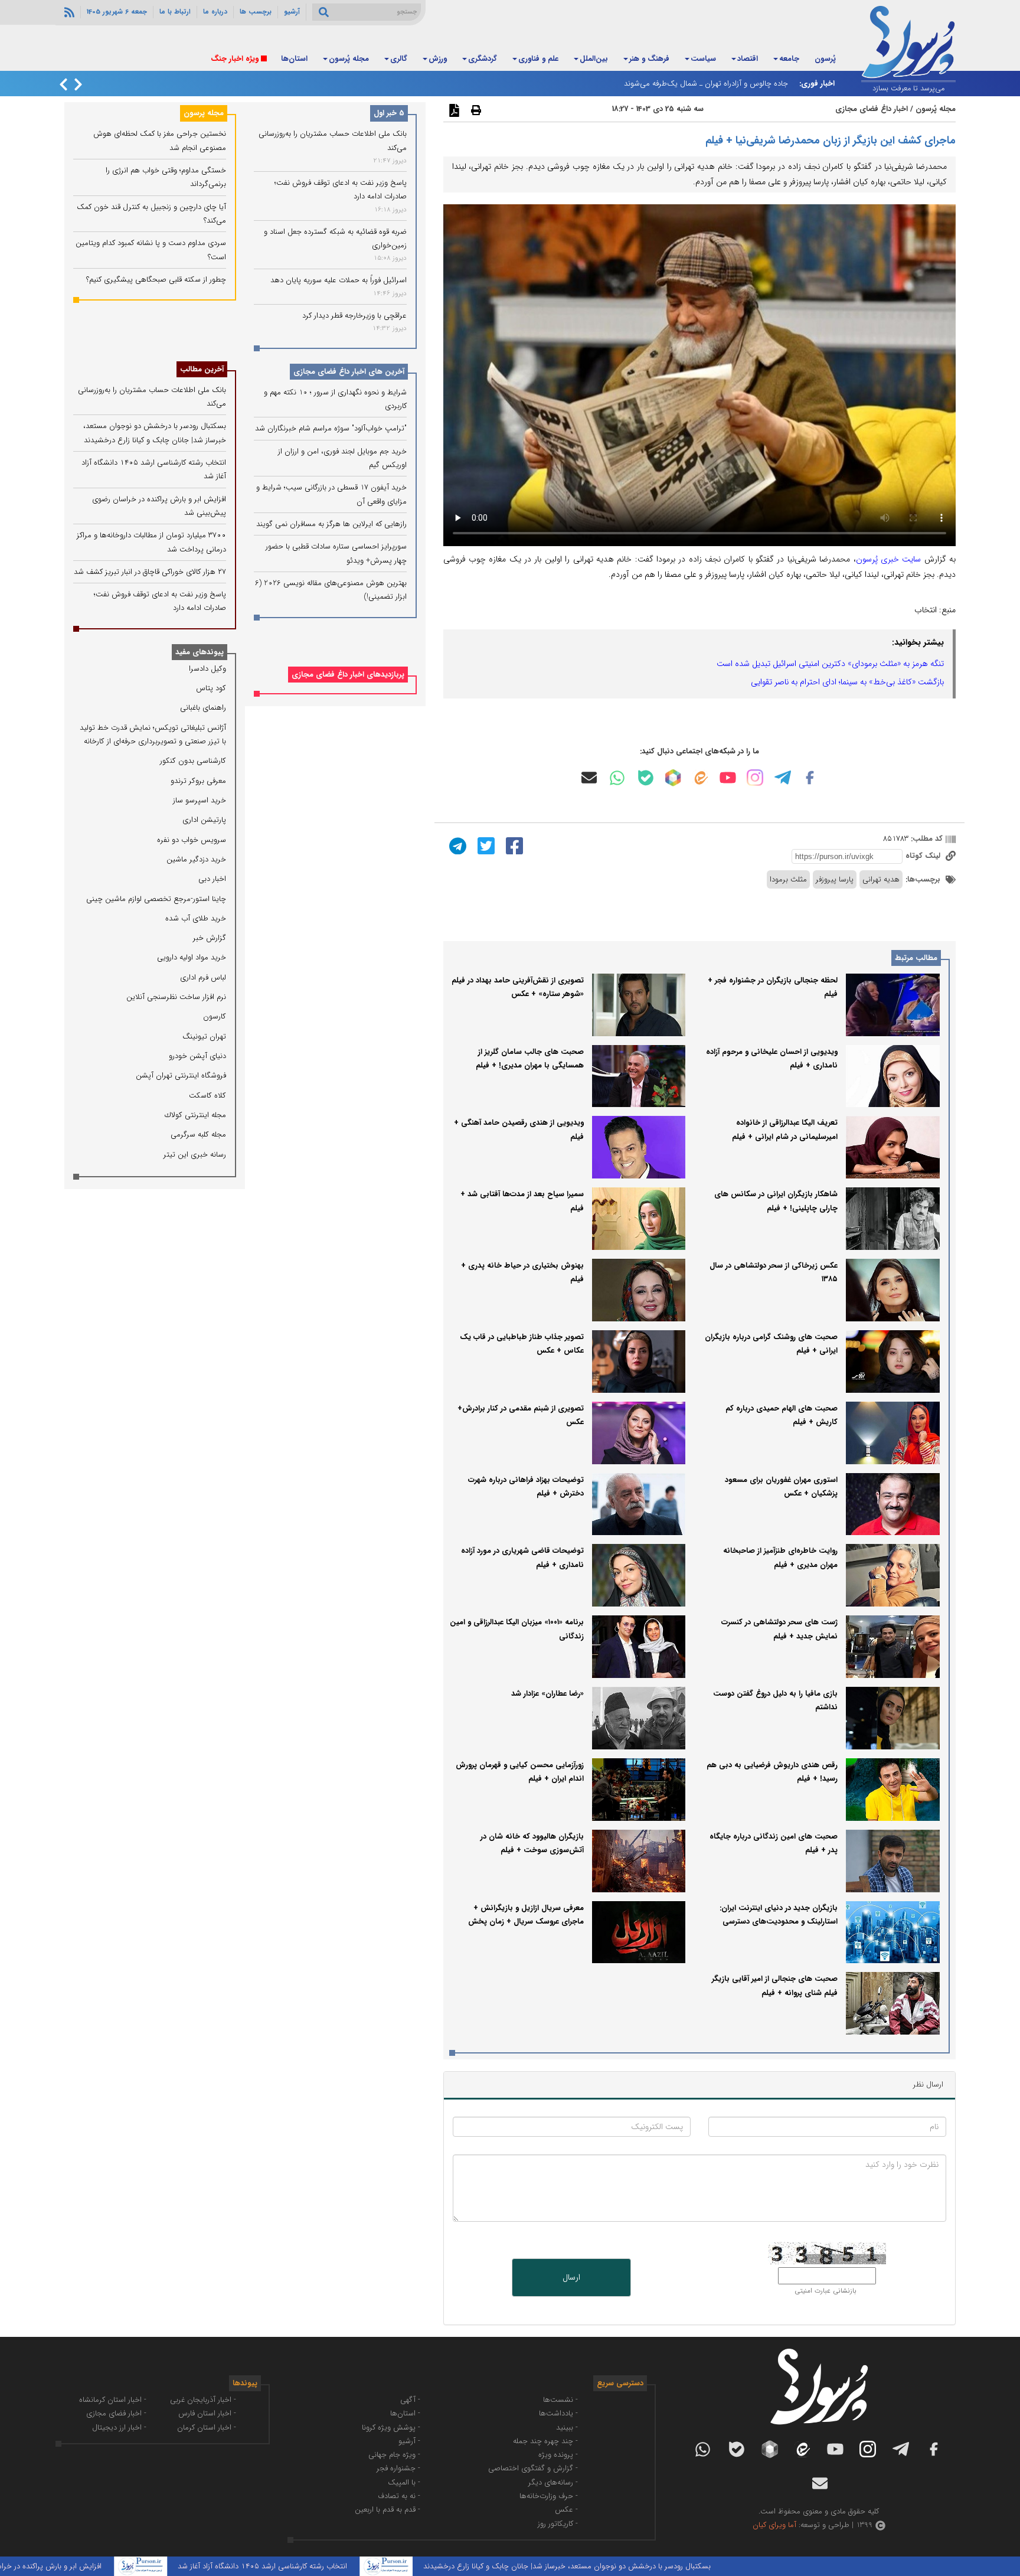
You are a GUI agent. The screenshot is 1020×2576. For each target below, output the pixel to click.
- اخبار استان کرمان (207, 2428)
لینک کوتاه (924, 856)
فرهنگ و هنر (649, 59)
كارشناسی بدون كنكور (193, 761)
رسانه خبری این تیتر (195, 1155)
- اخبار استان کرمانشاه (113, 2400)
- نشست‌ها (560, 2400)
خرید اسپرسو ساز (200, 800)
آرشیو (292, 12)
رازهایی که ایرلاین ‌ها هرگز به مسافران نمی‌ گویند (331, 524)
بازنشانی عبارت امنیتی (826, 2291)
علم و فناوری (538, 59)
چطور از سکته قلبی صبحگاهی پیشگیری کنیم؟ (156, 280)
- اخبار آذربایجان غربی (203, 2400)
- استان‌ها (405, 2413)
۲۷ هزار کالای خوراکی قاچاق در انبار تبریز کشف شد (150, 572)
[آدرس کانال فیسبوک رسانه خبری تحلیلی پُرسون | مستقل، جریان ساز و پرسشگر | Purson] (810, 778)
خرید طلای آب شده (196, 918)
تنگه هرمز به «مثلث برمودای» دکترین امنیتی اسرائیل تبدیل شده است (830, 664)
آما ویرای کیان (774, 2525)
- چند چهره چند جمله (545, 2441)
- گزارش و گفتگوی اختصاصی (533, 2468)
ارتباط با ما (175, 12)
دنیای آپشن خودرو (197, 1056)
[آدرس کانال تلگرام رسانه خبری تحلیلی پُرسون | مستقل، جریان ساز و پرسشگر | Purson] (783, 778)
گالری (399, 59)
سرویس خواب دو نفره (192, 840)
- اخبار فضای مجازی (116, 2413)
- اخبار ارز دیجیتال (119, 2428)
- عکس (566, 2510)
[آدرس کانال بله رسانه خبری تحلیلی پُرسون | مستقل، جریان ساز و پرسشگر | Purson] (646, 778)
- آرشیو (409, 2441)
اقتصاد (748, 59)
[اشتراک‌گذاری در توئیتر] (485, 845)
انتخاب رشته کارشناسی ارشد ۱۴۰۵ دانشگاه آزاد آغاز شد (339, 2566)
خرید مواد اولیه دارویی (192, 957)
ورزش (438, 59)
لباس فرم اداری (203, 977)
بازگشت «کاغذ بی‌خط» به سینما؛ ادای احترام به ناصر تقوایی (847, 682)
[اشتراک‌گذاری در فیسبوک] (513, 845)
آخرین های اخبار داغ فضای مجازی (349, 372)
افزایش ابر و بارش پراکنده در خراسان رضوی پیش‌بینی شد (89, 2566)
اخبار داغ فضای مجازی (872, 109)
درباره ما (215, 12)
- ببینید (567, 2428)
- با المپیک (404, 2482)
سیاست (703, 59)
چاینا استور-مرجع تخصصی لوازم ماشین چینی (156, 899)
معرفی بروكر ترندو (198, 781)
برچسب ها (256, 12)
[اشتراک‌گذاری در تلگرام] (456, 845)
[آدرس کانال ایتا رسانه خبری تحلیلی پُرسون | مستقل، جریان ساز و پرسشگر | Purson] (700, 778)
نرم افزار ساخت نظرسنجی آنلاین (176, 997)
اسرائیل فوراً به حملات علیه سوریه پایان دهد (339, 280)
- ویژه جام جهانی (394, 2455)
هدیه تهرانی (881, 879)
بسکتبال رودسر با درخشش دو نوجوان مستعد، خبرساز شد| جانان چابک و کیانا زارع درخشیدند (644, 2566)
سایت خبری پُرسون (889, 559)
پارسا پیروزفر (835, 879)
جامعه (789, 59)
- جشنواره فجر (398, 2468)
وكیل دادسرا (207, 669)
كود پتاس (211, 688)
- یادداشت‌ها (558, 2413)
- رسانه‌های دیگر (553, 2482)
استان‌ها (294, 59)
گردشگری (483, 59)
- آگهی (410, 2400)
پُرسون (825, 59)
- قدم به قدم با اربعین (388, 2510)
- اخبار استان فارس (207, 2413)
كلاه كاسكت (207, 1096)
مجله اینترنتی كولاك (195, 1115)
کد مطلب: (926, 839)
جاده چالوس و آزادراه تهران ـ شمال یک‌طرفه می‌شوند (706, 84)
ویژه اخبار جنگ (235, 59)
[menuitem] (825, 60)
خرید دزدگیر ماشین (196, 859)
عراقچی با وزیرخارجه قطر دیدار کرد (354, 315)
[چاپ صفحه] (475, 110)
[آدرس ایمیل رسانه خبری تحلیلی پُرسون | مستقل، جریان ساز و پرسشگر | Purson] (589, 778)
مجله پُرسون (349, 59)
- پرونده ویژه (558, 2455)
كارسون (215, 1016)
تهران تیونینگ (204, 1036)
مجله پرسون (204, 113)
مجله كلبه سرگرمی (198, 1134)
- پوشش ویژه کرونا (391, 2428)
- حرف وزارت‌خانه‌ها (549, 2496)
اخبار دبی (212, 879)
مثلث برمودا (788, 879)
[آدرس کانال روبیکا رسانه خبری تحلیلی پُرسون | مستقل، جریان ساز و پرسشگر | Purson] (673, 778)
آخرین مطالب (202, 369)
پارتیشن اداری (204, 820)
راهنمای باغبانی (203, 708)
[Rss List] (68, 12)
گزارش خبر (210, 938)
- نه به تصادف (399, 2496)
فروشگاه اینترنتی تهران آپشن (181, 1075)
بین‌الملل (594, 59)
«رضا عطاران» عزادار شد (547, 1694)
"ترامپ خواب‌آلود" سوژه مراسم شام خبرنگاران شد (331, 428)
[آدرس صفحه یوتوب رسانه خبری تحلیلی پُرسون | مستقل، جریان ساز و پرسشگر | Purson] (728, 778)
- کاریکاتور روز (558, 2524)
